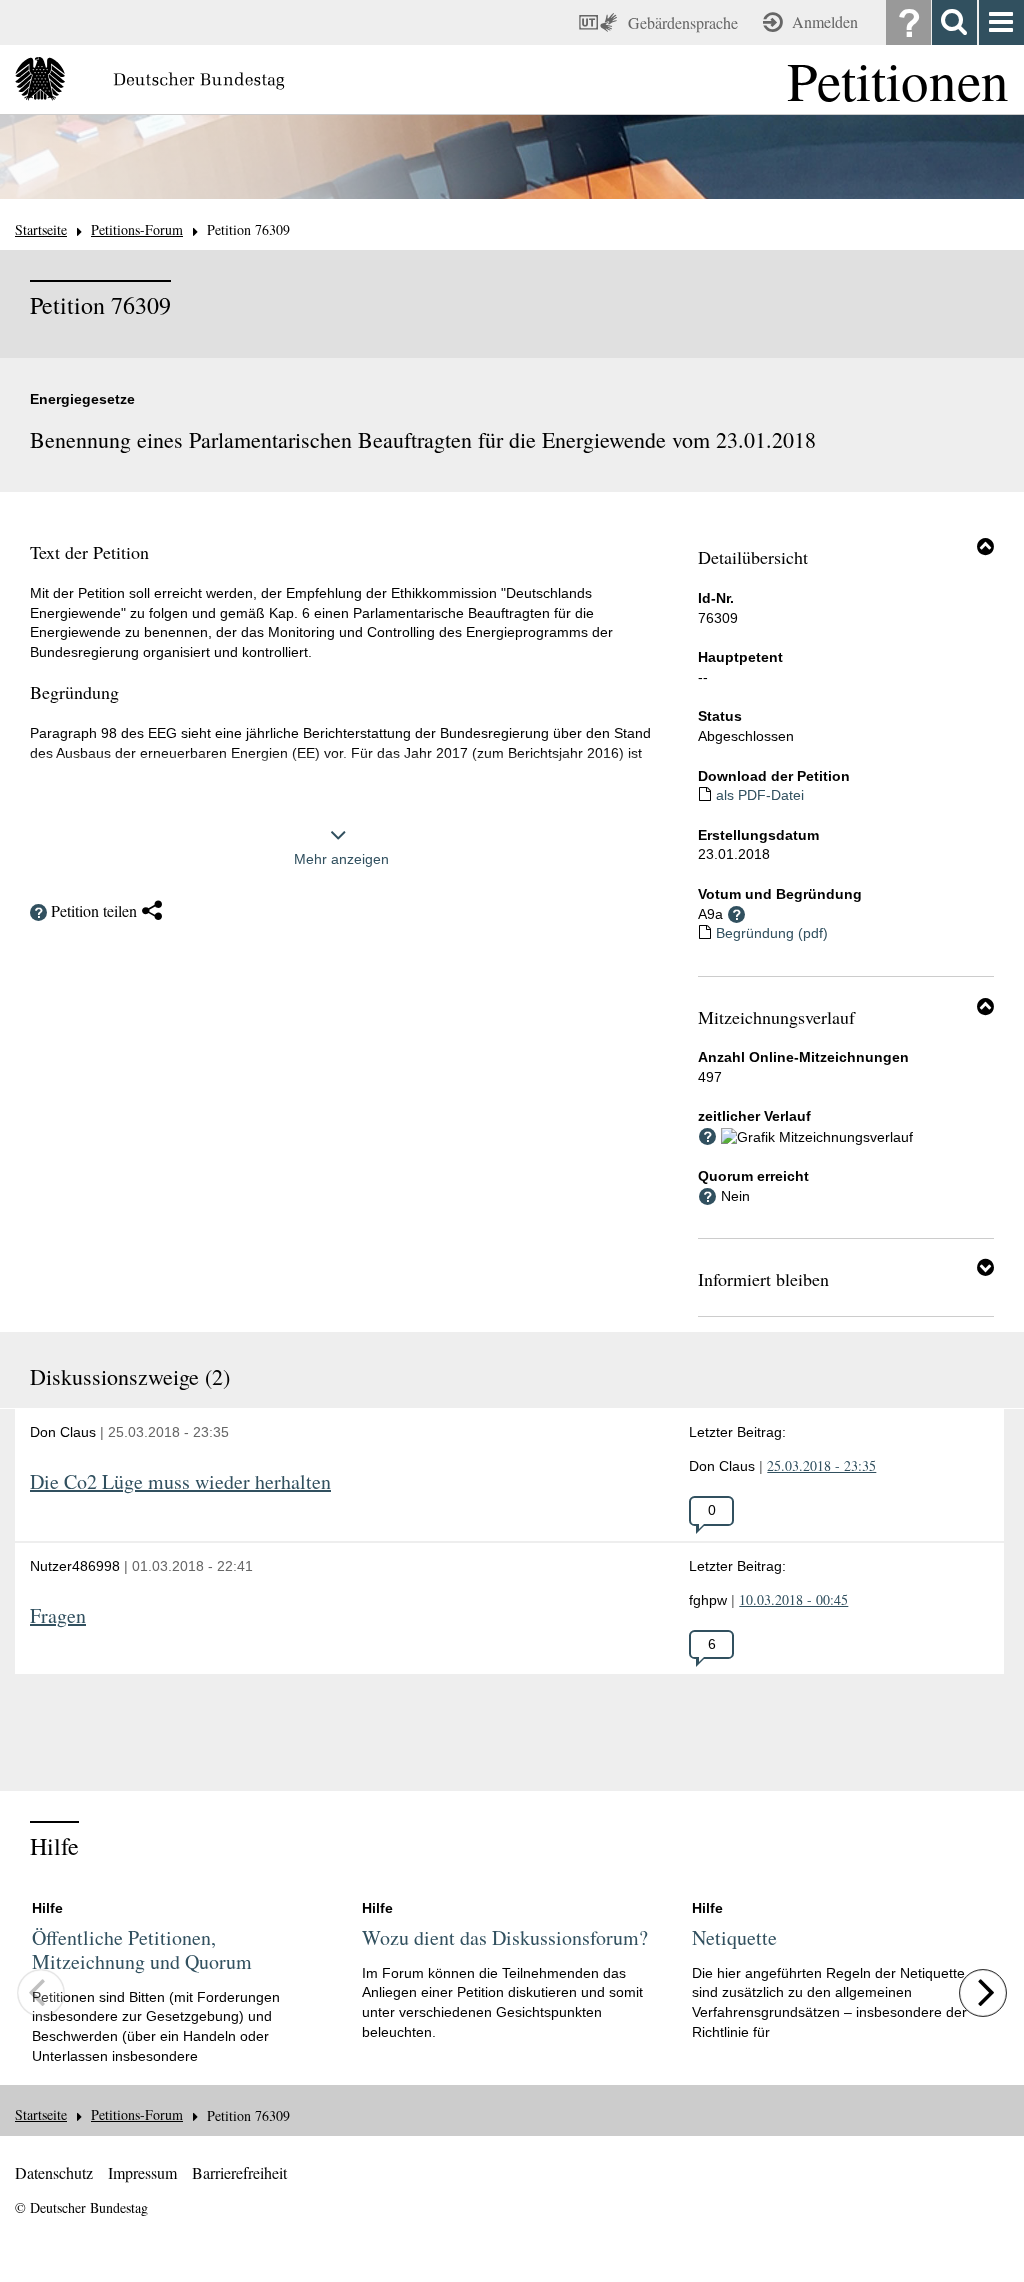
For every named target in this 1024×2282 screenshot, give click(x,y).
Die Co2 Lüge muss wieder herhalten (180, 1482)
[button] (985, 546)
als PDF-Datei (760, 795)
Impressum (142, 2172)
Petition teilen (94, 910)
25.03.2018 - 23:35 (821, 1465)
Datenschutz (54, 2172)
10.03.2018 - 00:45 (793, 1599)
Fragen (58, 1616)
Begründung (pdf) (772, 933)
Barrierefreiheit (239, 2172)
